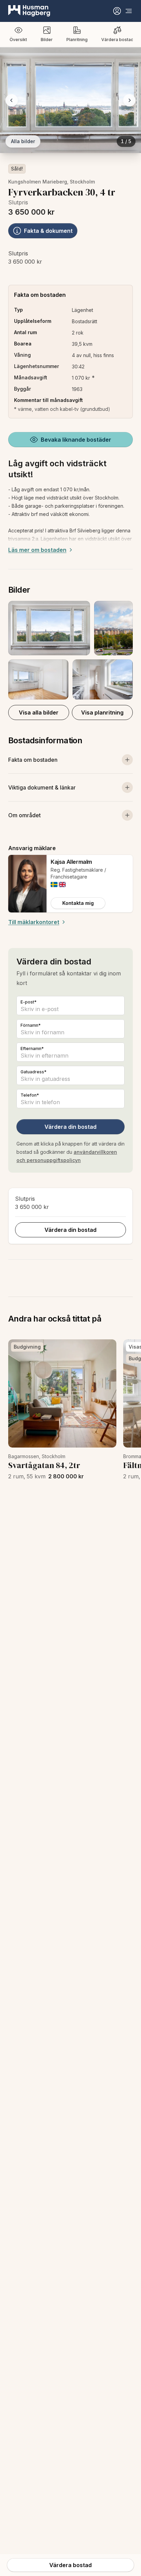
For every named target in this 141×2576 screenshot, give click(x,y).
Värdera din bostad (70, 1127)
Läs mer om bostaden (37, 550)
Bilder (47, 40)
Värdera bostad (117, 40)
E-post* (29, 1002)
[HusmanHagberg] (29, 11)
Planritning (77, 40)
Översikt (18, 40)
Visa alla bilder (39, 712)
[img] (54, 885)
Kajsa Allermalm (71, 862)
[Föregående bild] (12, 100)
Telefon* (30, 1095)
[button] (70, 650)
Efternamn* (32, 1049)
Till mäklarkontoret (34, 922)
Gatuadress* (34, 1072)
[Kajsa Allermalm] (27, 884)
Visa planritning (102, 712)
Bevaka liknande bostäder (76, 440)
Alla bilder (23, 141)
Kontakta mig (78, 903)
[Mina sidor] (117, 11)
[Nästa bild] (129, 100)
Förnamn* (31, 1025)
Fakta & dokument (48, 231)
